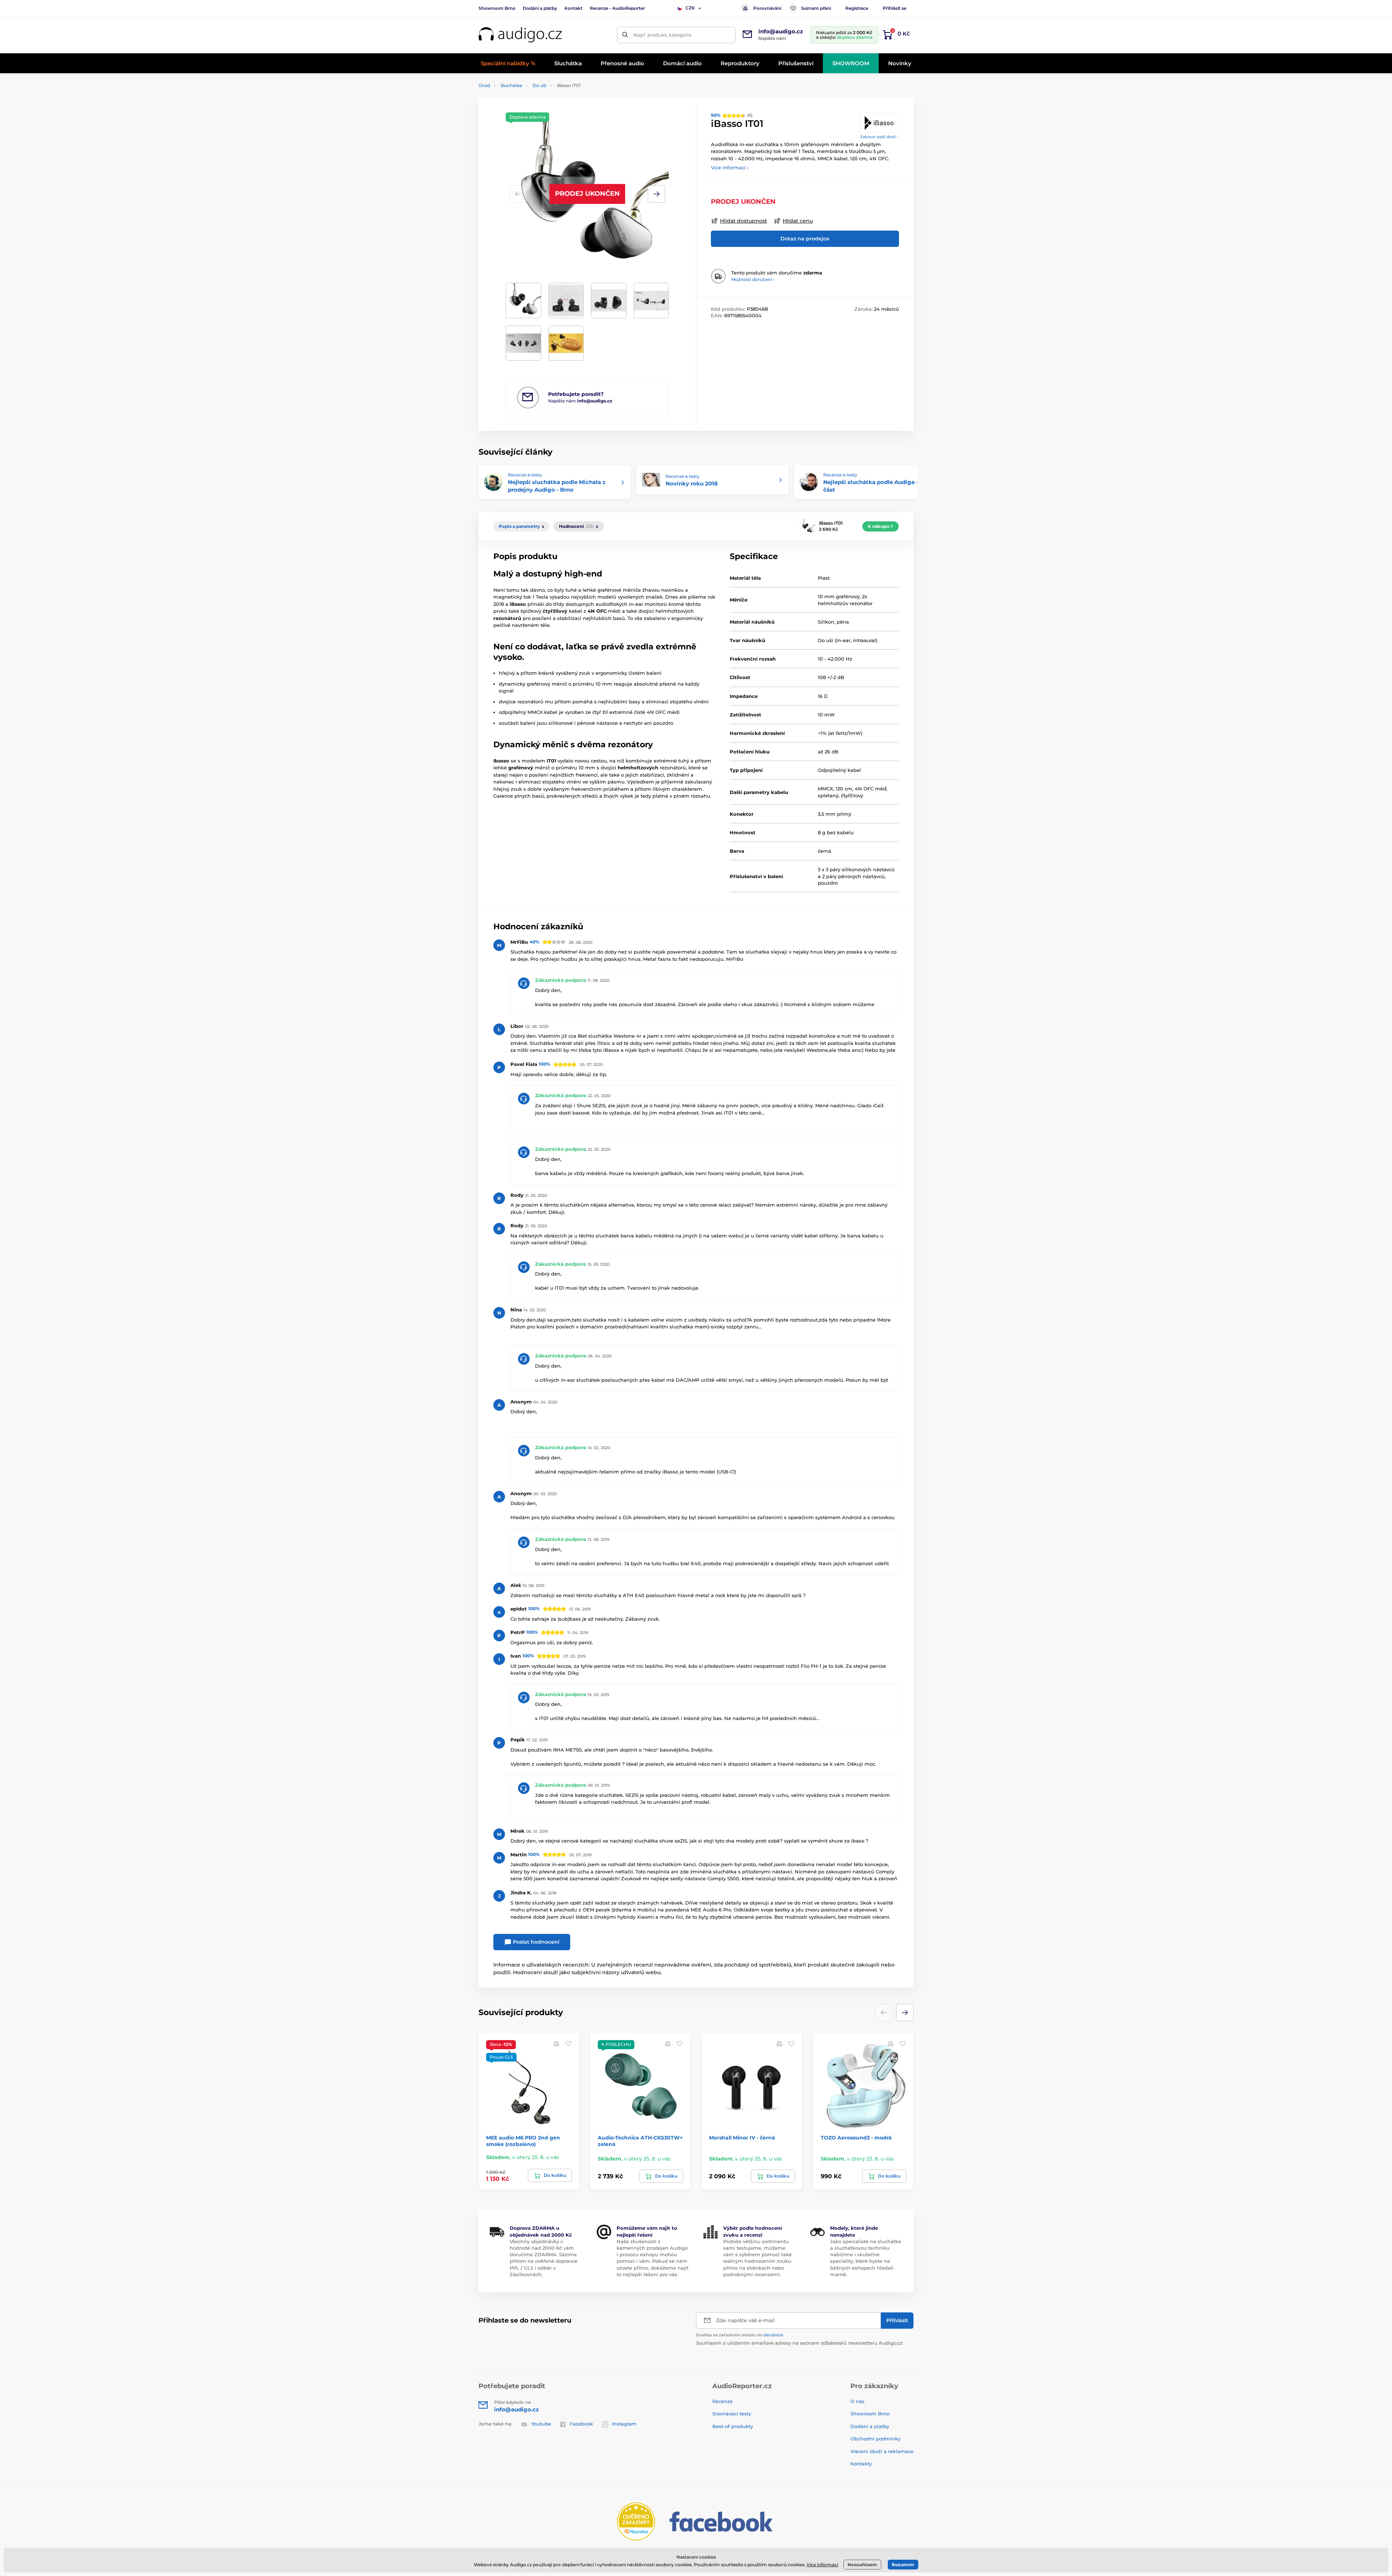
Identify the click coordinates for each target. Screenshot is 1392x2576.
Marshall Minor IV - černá (742, 2138)
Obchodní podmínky (875, 2439)
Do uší (539, 85)
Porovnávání (767, 8)
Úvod (484, 85)
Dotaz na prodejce (805, 239)
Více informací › (730, 168)
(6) (732, 115)
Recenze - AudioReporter (617, 8)
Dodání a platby (540, 8)
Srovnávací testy (732, 2414)
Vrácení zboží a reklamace (882, 2451)
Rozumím (903, 2565)
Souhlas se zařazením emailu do (740, 2335)
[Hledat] (625, 35)
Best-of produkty (733, 2426)
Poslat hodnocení (535, 1942)
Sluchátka (511, 85)
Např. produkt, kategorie (662, 35)
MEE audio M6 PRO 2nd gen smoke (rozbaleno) (523, 2141)
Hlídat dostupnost (743, 221)
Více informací (822, 2565)
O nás (857, 2401)
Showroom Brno (497, 8)
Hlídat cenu (798, 221)
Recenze (722, 2401)
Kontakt (573, 8)
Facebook (581, 2424)
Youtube (541, 2424)
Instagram (624, 2424)
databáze (773, 2335)
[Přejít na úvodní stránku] (520, 35)
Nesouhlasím (862, 2565)
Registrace (857, 8)
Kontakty (861, 2464)
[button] (656, 194)
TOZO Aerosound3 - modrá (856, 2138)
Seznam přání (816, 8)
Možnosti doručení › (753, 279)
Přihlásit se (894, 8)
